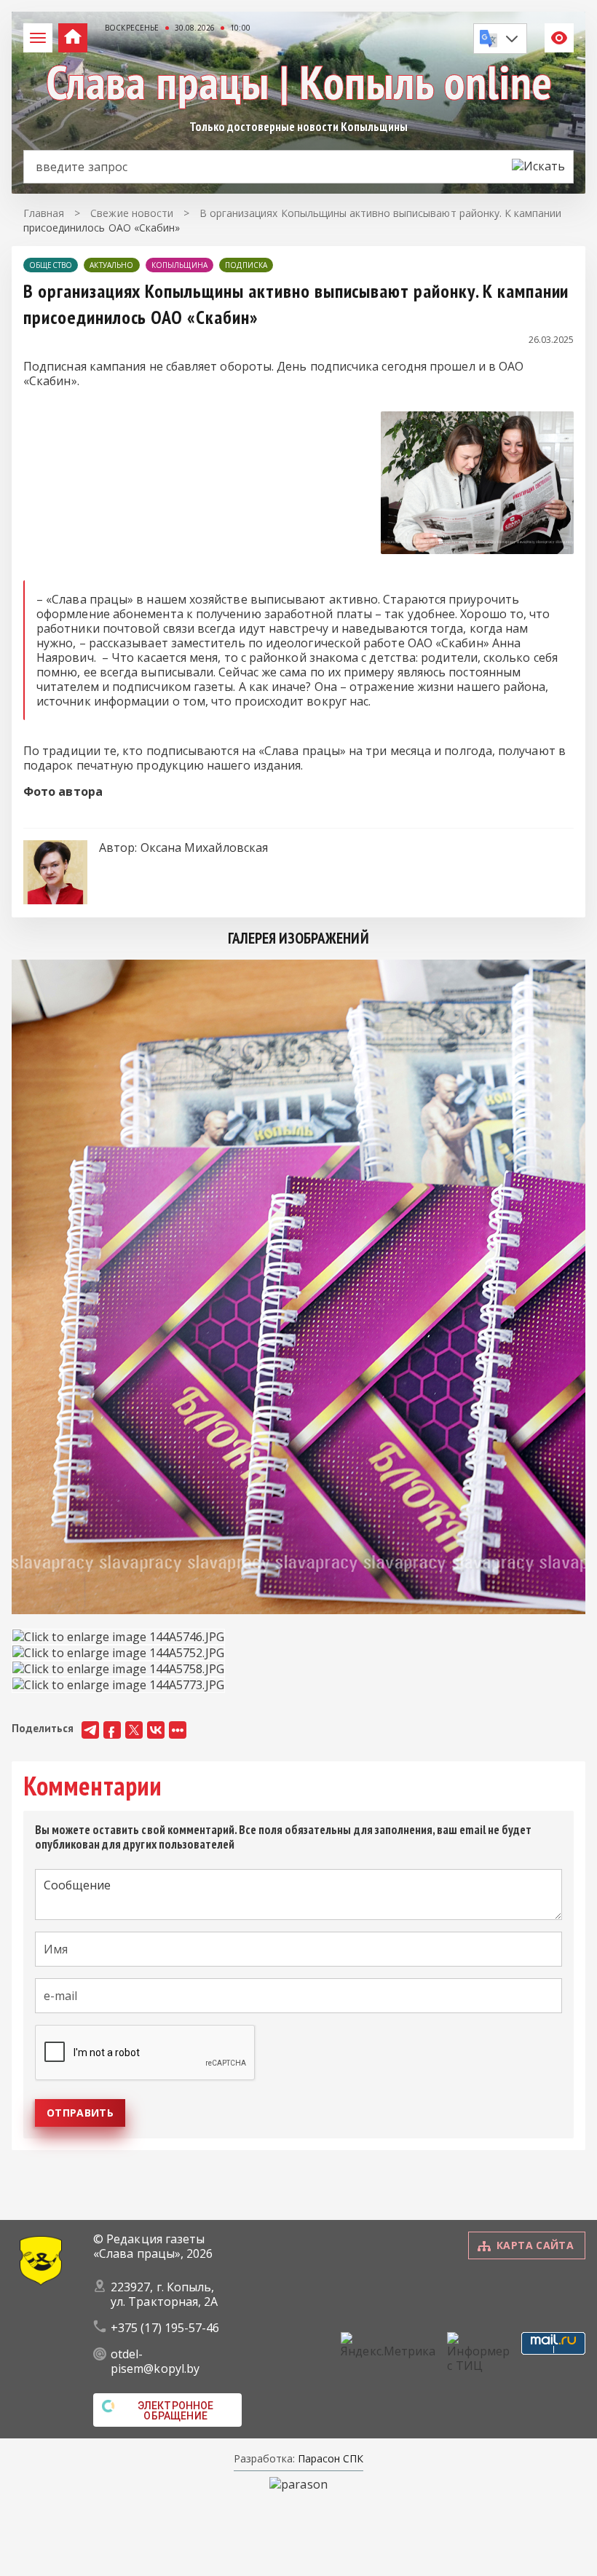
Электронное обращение (176, 2411)
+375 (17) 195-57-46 (165, 2328)
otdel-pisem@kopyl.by (155, 2361)
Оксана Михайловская (205, 848)
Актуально (111, 265)
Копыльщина (180, 265)
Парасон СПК (329, 2458)
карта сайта (535, 2245)
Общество (51, 265)
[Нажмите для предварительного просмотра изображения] (477, 550)
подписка (246, 265)
